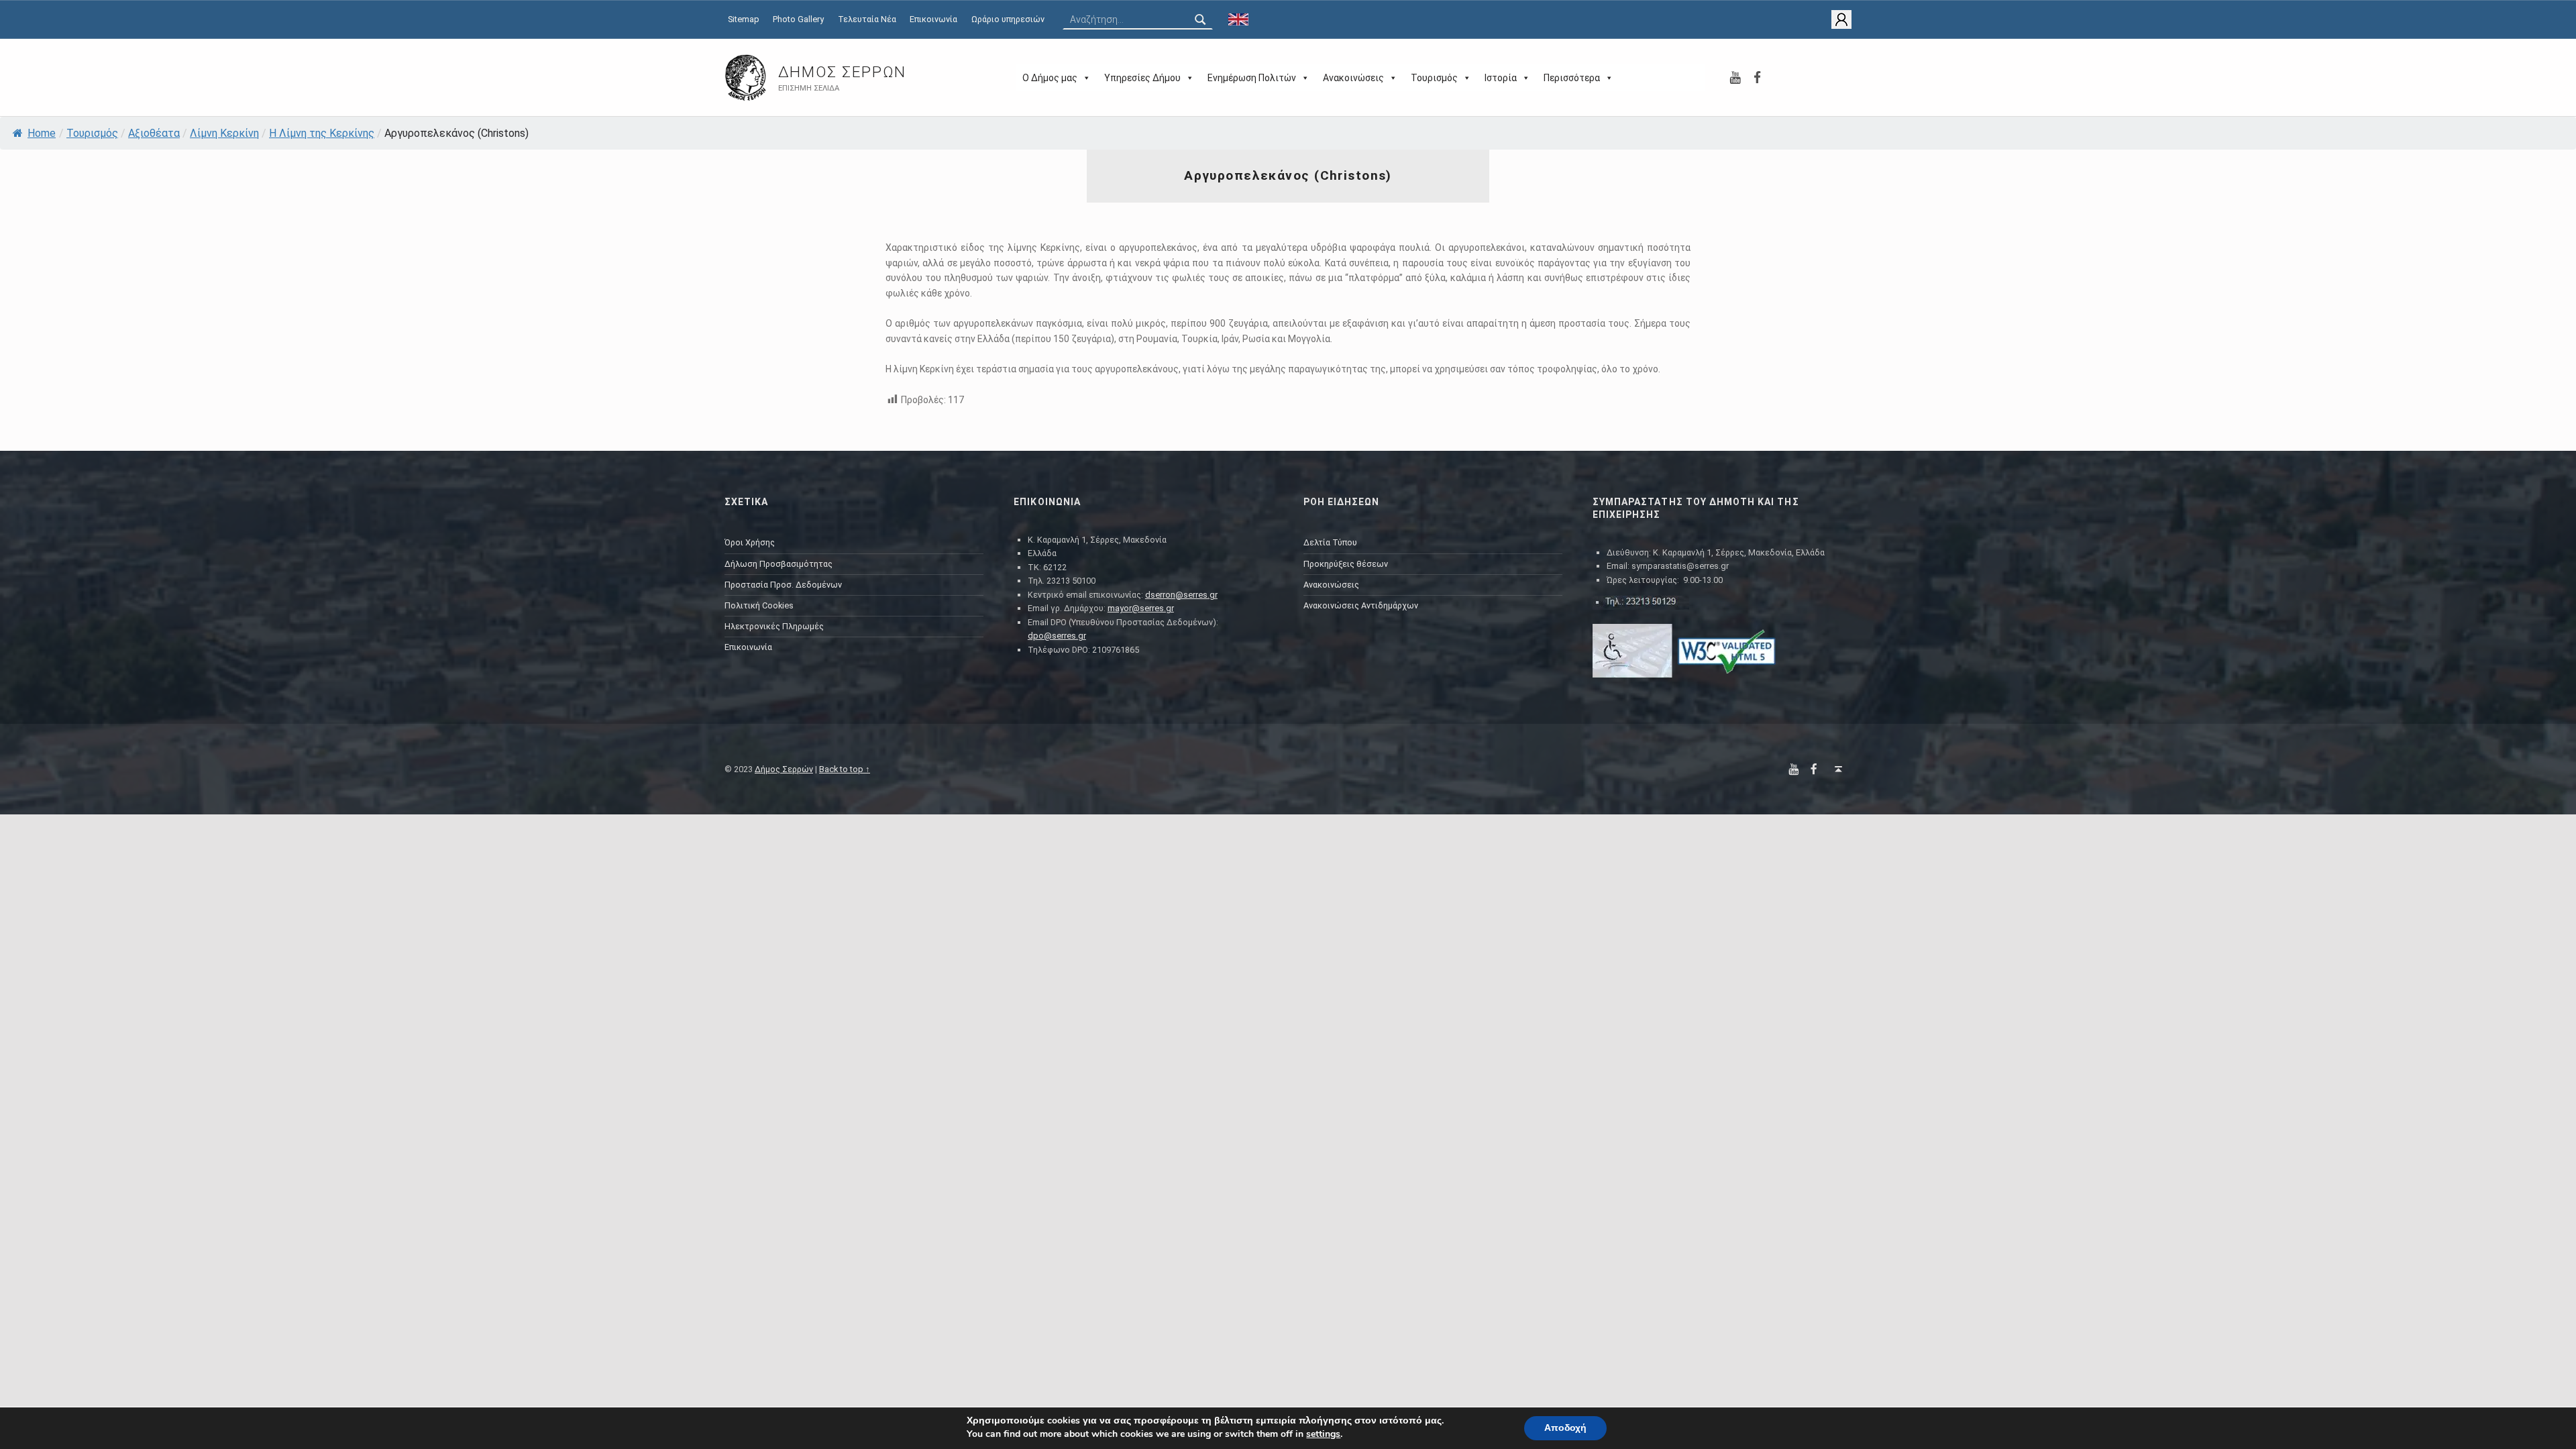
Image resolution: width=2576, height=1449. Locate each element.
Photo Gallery (798, 19)
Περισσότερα (1572, 78)
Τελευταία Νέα (867, 19)
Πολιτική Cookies (759, 605)
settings (1323, 1434)
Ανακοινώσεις (1353, 78)
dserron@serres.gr (1181, 595)
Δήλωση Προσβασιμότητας (779, 564)
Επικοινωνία (933, 19)
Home (42, 133)
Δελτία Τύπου (1330, 542)
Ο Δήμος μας (1050, 78)
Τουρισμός (1434, 78)
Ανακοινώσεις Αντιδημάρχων (1361, 605)
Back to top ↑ (845, 769)
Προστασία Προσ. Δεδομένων (783, 585)
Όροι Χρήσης (750, 542)
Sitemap (744, 19)
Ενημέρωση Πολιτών (1252, 78)
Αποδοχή (1565, 1428)
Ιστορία (1501, 78)
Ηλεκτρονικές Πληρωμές (774, 626)
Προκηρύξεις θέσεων (1346, 564)
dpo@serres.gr (1057, 636)
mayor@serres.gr (1141, 608)
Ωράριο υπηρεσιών (1008, 19)
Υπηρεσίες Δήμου (1142, 78)
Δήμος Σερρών (842, 72)
